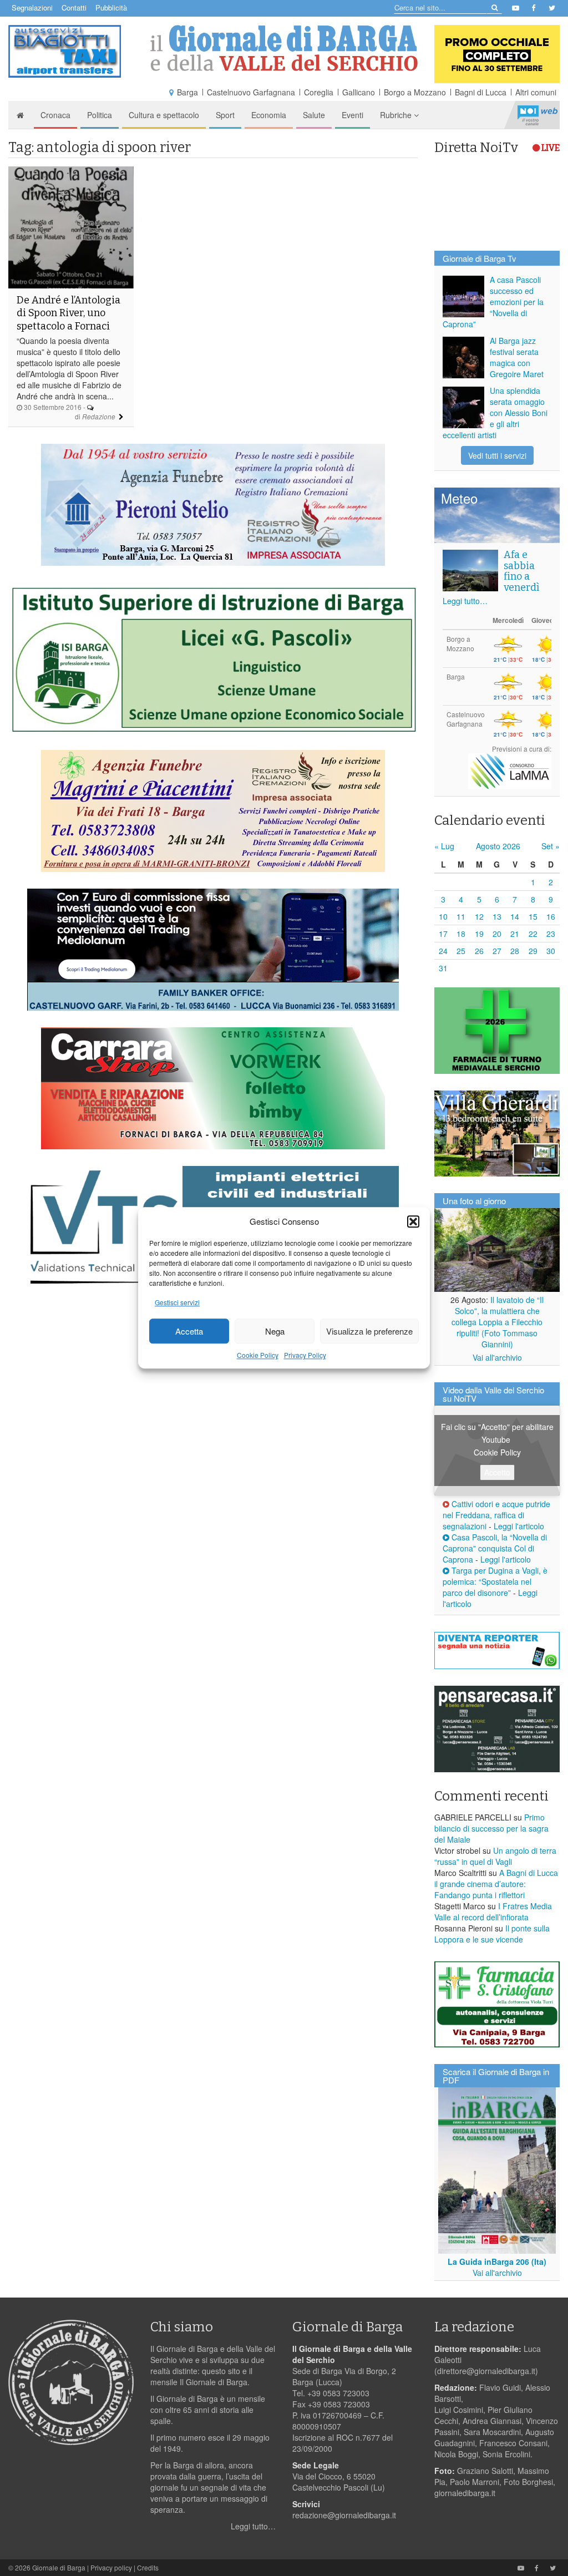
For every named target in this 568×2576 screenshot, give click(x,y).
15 (533, 916)
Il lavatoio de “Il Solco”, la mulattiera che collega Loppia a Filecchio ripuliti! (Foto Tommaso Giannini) (498, 1322)
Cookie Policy (258, 1355)
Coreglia (319, 92)
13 (497, 916)
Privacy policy (111, 2567)
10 (443, 916)
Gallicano (359, 92)
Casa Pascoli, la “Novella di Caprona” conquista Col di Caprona (495, 1548)
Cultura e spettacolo (164, 115)
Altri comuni (536, 92)
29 (533, 951)
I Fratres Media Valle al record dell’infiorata (493, 1911)
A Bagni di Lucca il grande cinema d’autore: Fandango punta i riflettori (496, 1884)
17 (443, 934)
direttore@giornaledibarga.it (486, 2371)
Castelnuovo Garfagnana (251, 92)
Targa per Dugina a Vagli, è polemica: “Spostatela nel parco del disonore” (495, 1581)
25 (461, 951)
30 (551, 951)
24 (443, 951)
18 (461, 934)
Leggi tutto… (465, 601)
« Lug (444, 846)
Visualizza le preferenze (369, 1331)
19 (479, 934)
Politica (100, 115)
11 (461, 916)
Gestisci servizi (177, 1303)
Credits (148, 2567)
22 (533, 934)
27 (497, 951)
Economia (269, 115)
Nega (275, 1331)
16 (551, 916)
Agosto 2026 (498, 846)
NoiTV (537, 115)
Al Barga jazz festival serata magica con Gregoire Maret (517, 357)
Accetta (189, 1331)
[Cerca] (494, 7)
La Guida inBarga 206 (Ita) (497, 2261)
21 (515, 934)
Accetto (497, 1472)
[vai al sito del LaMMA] (510, 770)
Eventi (353, 115)
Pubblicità (111, 7)
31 (443, 968)
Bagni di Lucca (481, 92)
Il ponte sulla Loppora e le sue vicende (492, 1934)
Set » (551, 846)
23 (551, 934)
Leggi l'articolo (519, 1526)
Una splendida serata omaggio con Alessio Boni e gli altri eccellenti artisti (495, 413)
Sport (225, 115)
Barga (187, 92)
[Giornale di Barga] (284, 48)
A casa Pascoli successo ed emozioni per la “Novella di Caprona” (493, 302)
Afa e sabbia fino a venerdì (521, 571)
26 (479, 951)
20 (497, 934)
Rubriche (397, 115)
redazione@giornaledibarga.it (344, 2515)
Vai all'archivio (497, 1357)
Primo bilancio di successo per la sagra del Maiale (491, 1828)
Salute (314, 115)
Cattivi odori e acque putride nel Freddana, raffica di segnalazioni (496, 1515)
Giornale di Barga (59, 2567)
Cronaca (55, 115)
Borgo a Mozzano (415, 92)
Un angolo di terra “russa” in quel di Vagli (495, 1856)
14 (515, 916)
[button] (413, 1221)
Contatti (74, 7)
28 (515, 951)
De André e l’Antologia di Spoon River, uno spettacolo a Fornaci (69, 313)
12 (479, 916)
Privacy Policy (305, 1355)
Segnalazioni (32, 7)
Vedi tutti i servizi (497, 455)
